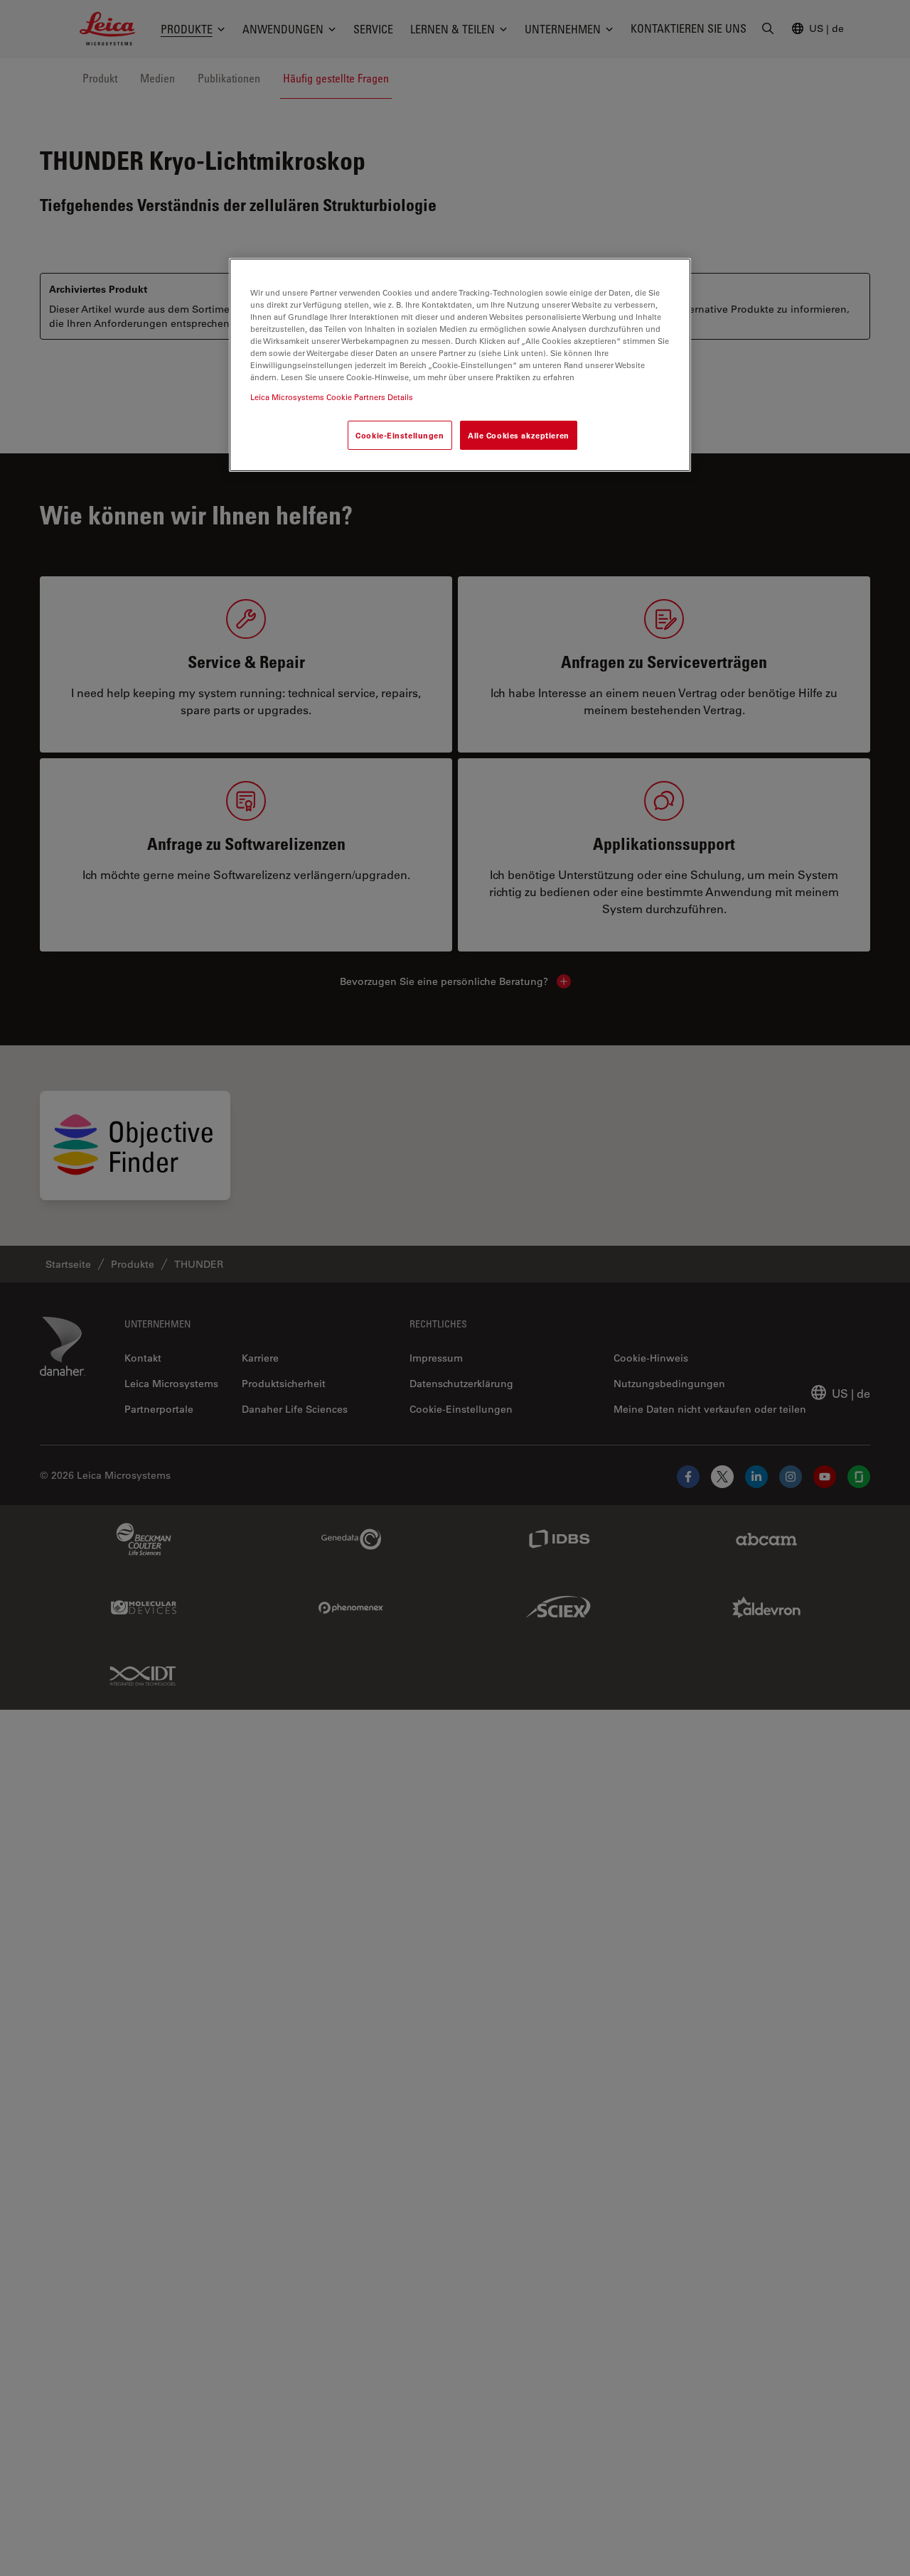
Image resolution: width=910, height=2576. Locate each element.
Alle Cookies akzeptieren (519, 435)
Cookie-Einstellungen (400, 435)
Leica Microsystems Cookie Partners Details (332, 396)
